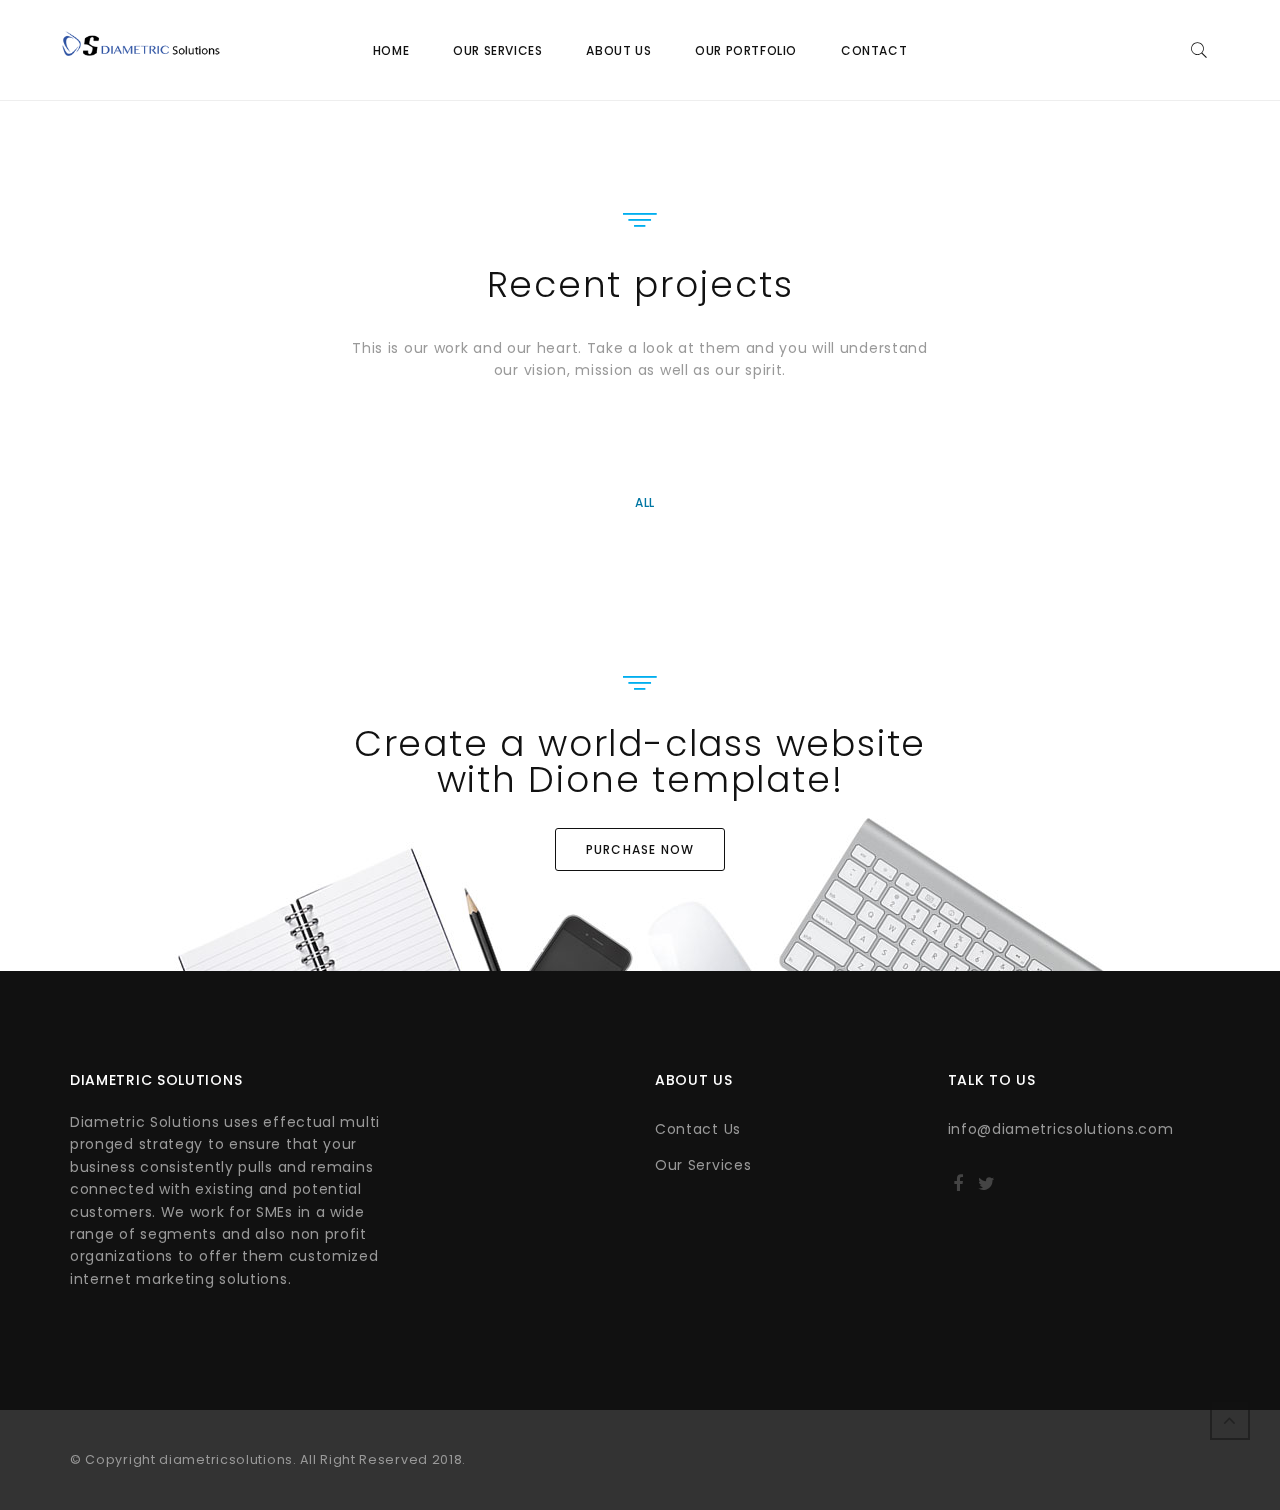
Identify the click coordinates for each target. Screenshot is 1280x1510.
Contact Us (698, 1129)
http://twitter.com (986, 1190)
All (645, 502)
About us (618, 50)
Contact (874, 50)
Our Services (497, 50)
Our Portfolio (746, 50)
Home (391, 50)
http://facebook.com (958, 1190)
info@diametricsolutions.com (1061, 1129)
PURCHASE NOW (640, 849)
